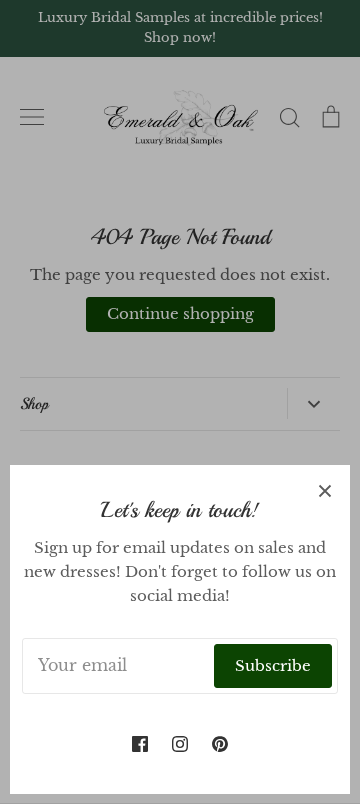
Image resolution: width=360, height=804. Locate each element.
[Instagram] (180, 744)
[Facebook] (140, 744)
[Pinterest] (220, 744)
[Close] (325, 490)
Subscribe (273, 665)
